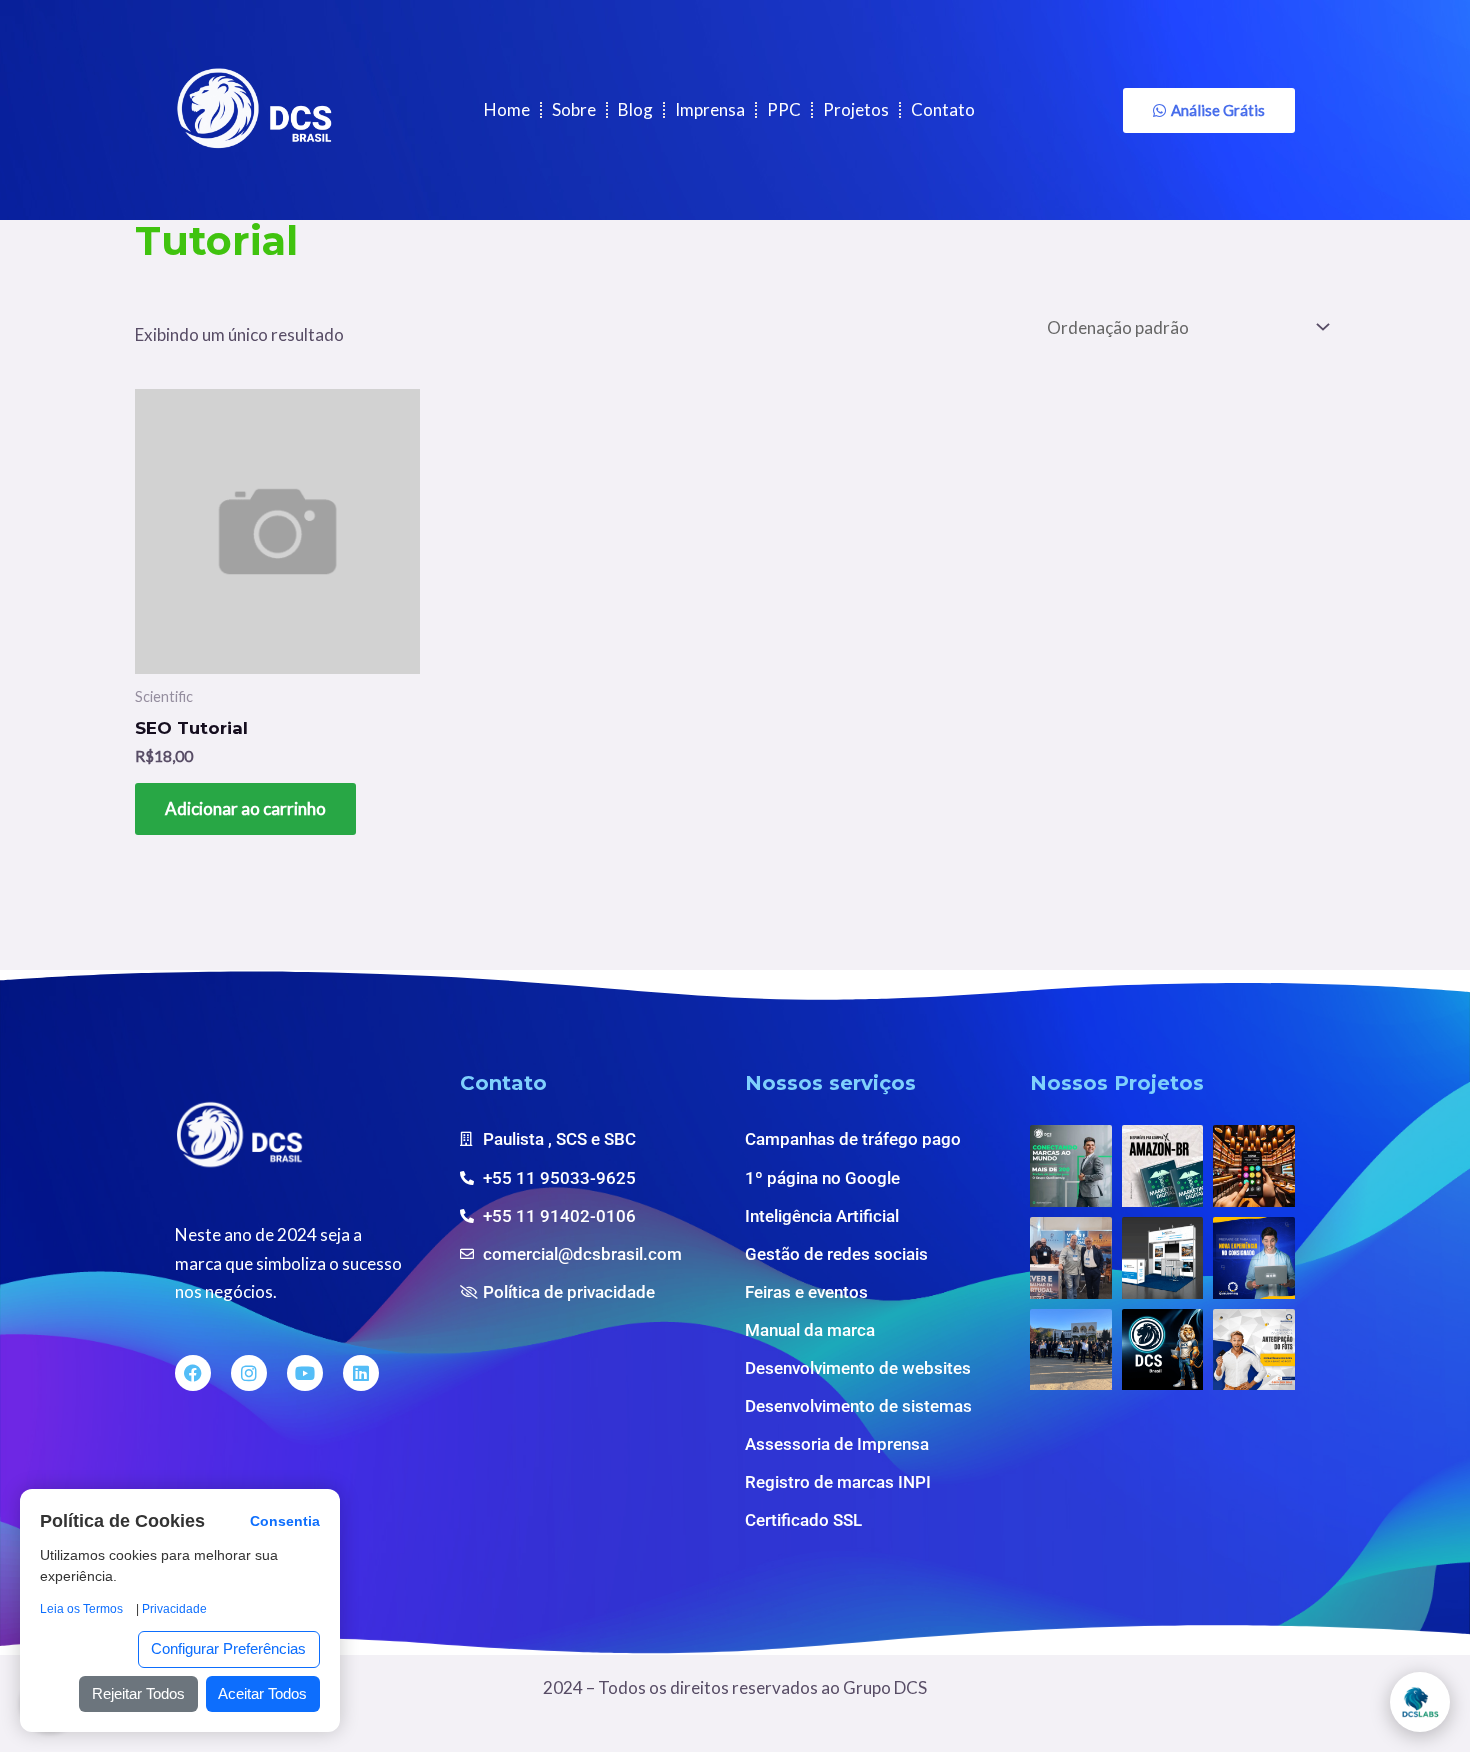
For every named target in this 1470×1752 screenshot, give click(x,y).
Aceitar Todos (262, 1693)
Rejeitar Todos (138, 1693)
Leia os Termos (81, 1609)
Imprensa (710, 109)
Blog (635, 109)
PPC (784, 109)
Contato (943, 109)
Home (507, 109)
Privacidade (174, 1609)
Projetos (856, 109)
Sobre (574, 109)
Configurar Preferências (228, 1648)
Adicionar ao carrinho (245, 808)
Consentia (285, 1522)
